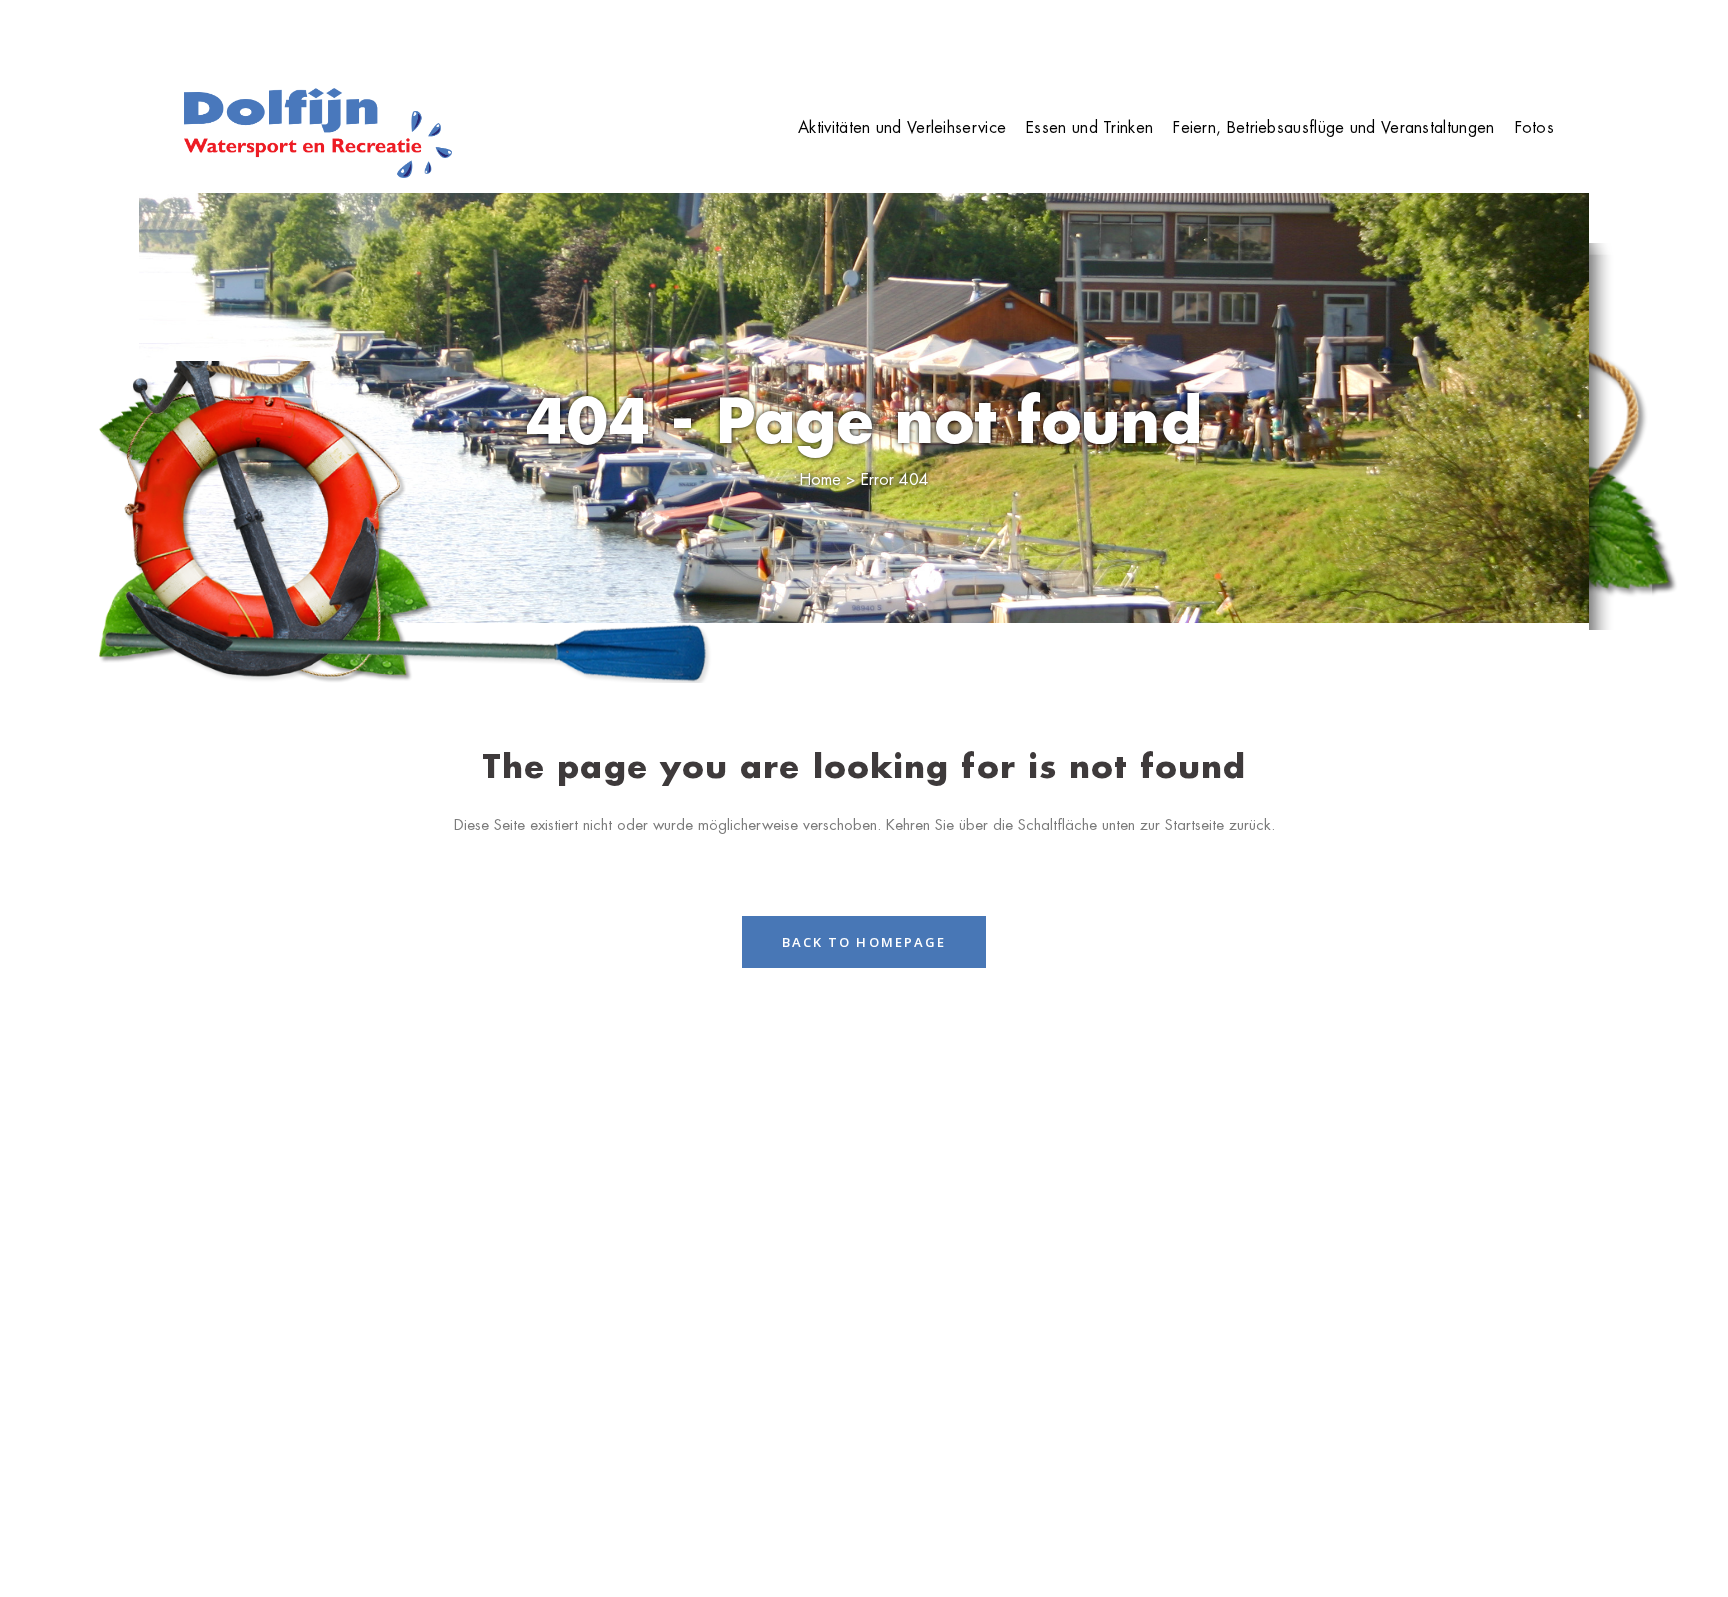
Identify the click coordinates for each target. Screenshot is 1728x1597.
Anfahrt (1457, 30)
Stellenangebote (1363, 30)
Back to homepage (864, 942)
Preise (1273, 30)
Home (1216, 30)
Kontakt (1524, 30)
